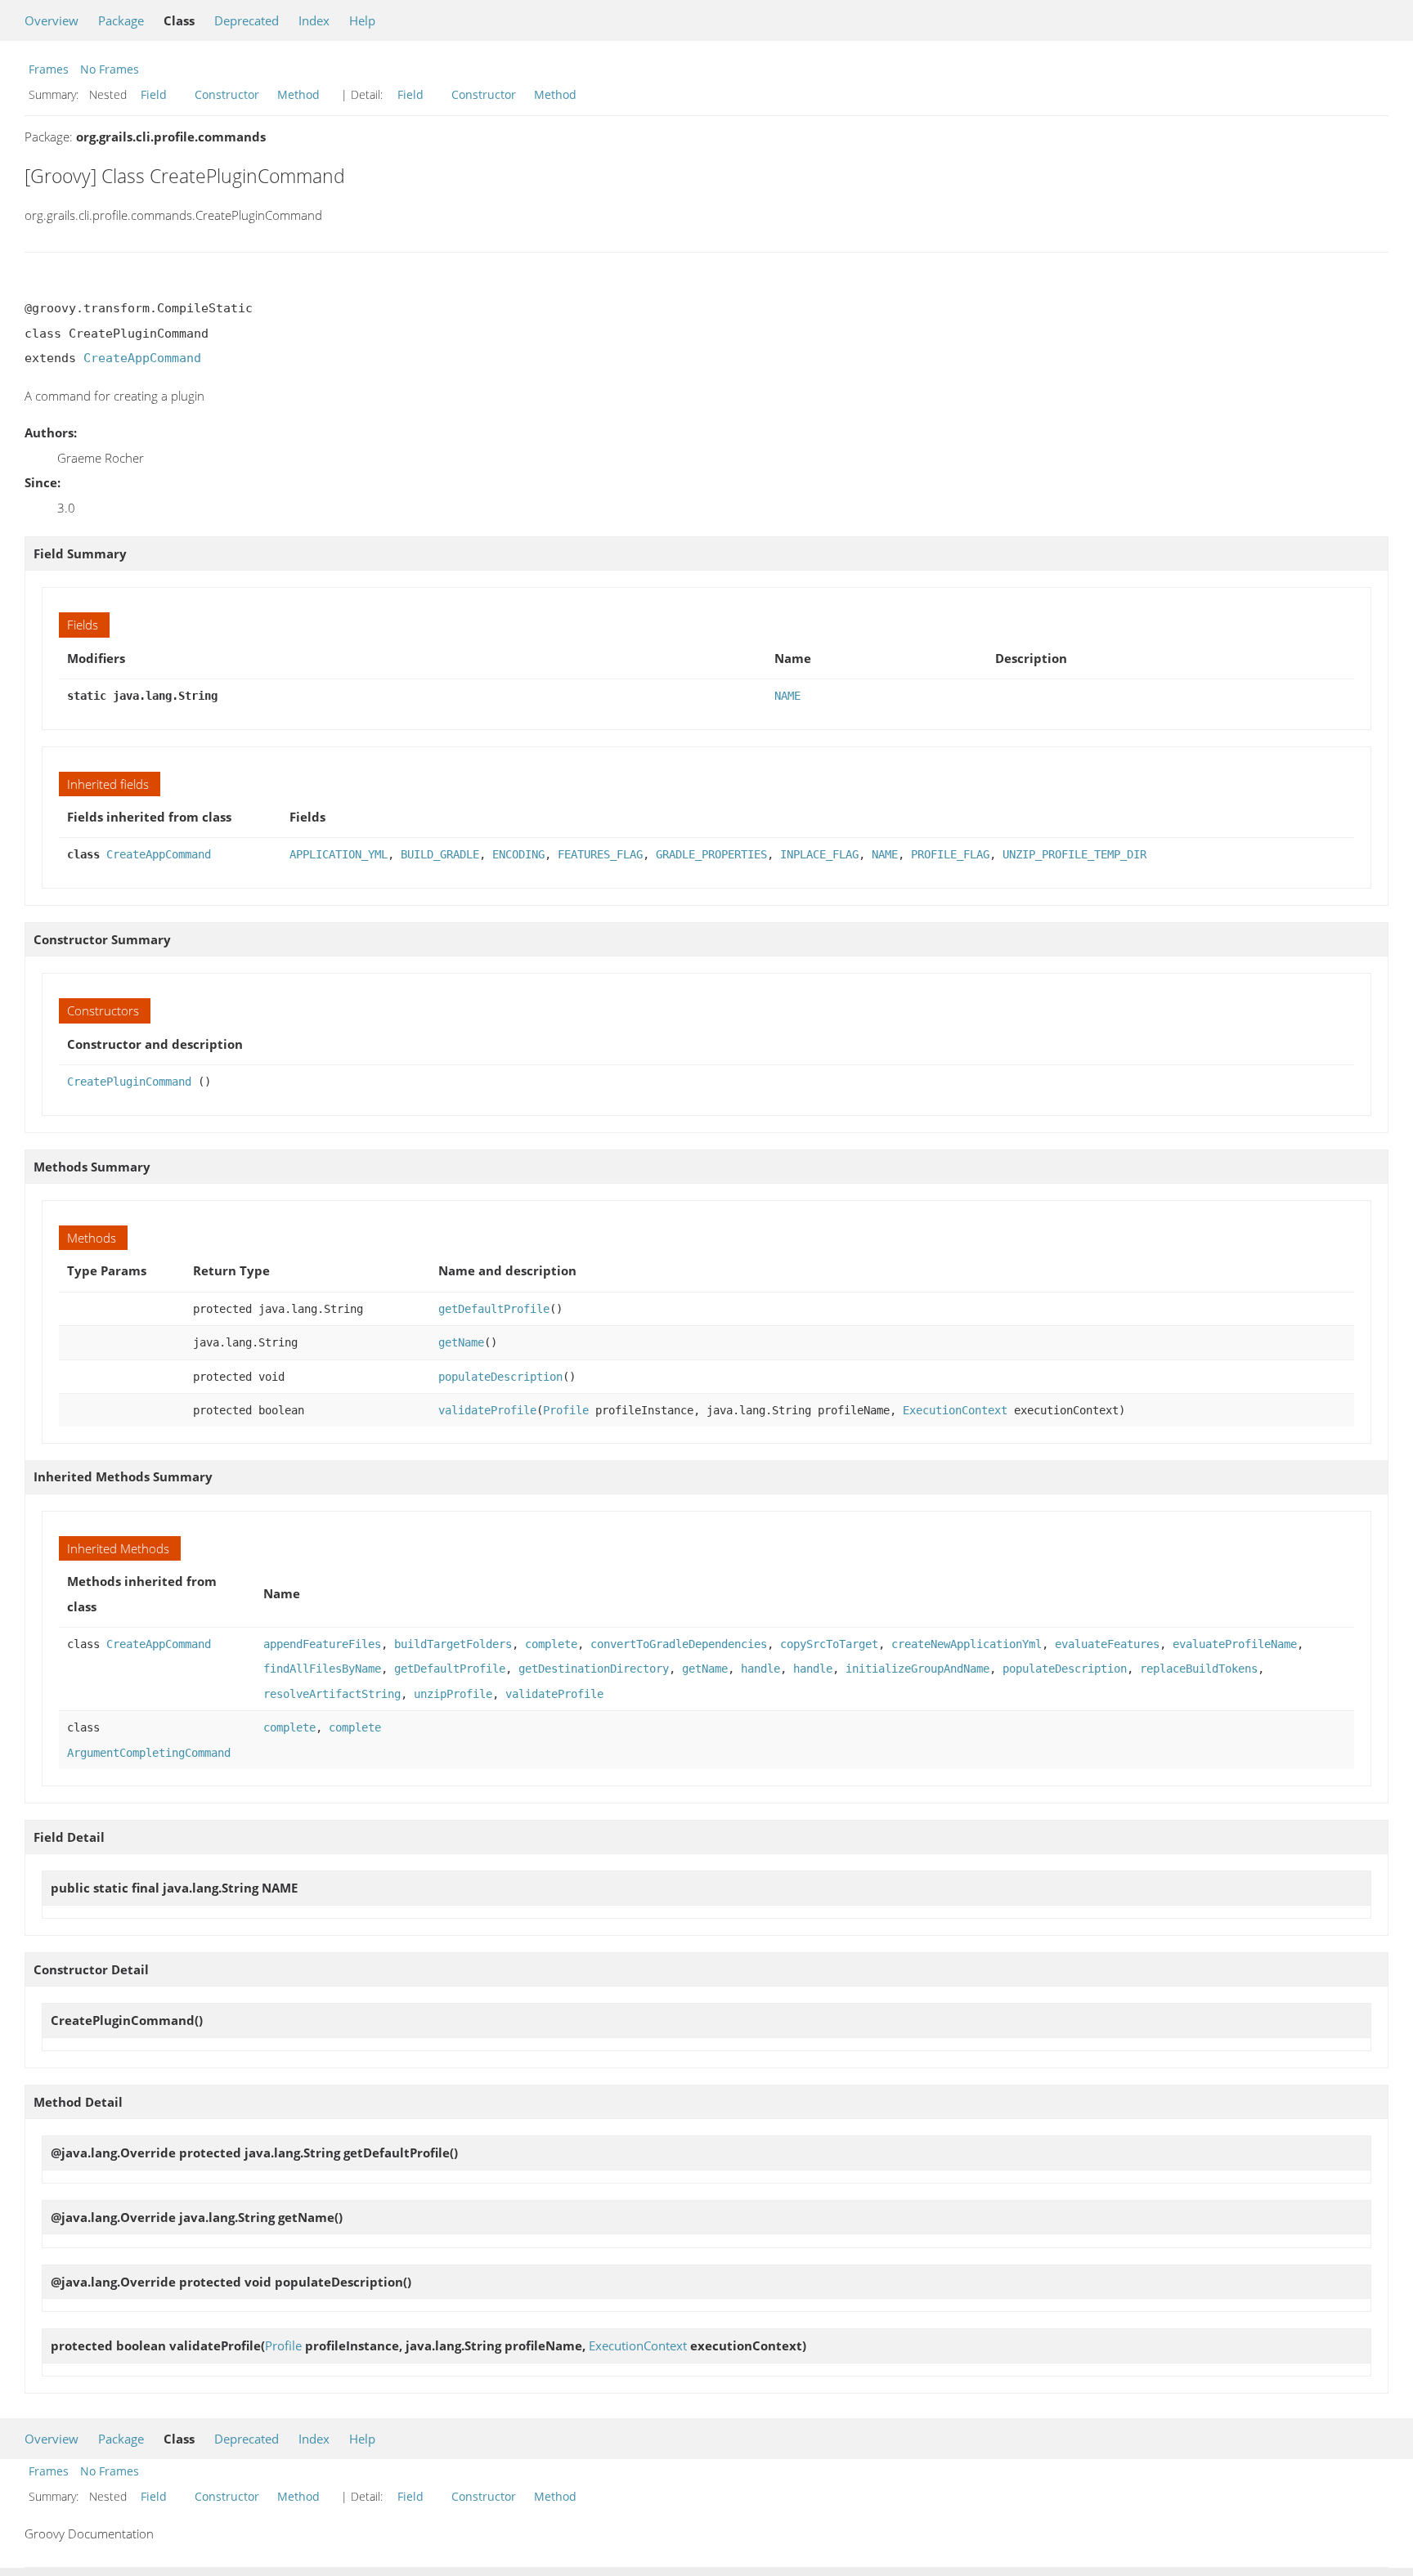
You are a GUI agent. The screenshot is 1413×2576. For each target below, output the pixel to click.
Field (154, 94)
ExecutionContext (955, 1410)
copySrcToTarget (829, 1644)
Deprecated (247, 20)
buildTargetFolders (453, 1644)
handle (760, 1669)
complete (551, 1644)
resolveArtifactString (332, 1694)
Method (298, 94)
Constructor (227, 94)
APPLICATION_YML (339, 854)
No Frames (110, 69)
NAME (787, 696)
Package (121, 20)
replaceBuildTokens (1199, 1669)
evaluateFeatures (1107, 1644)
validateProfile (487, 1410)
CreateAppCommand (142, 358)
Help (362, 20)
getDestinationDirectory (594, 1669)
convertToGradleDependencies (679, 1644)
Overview (52, 20)
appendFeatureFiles (322, 1644)
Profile (566, 1410)
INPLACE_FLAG (819, 854)
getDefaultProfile (494, 1309)
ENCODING (518, 854)
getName (461, 1342)
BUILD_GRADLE (440, 854)
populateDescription (500, 1377)
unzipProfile (453, 1694)
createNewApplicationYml (967, 1644)
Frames (49, 69)
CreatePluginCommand (129, 1082)
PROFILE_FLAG (950, 854)
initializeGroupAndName (917, 1669)
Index (314, 20)
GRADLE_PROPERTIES (711, 854)
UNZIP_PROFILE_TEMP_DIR (1074, 854)
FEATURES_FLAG (600, 854)
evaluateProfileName (1235, 1644)
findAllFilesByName (322, 1669)
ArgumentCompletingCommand (149, 1753)
